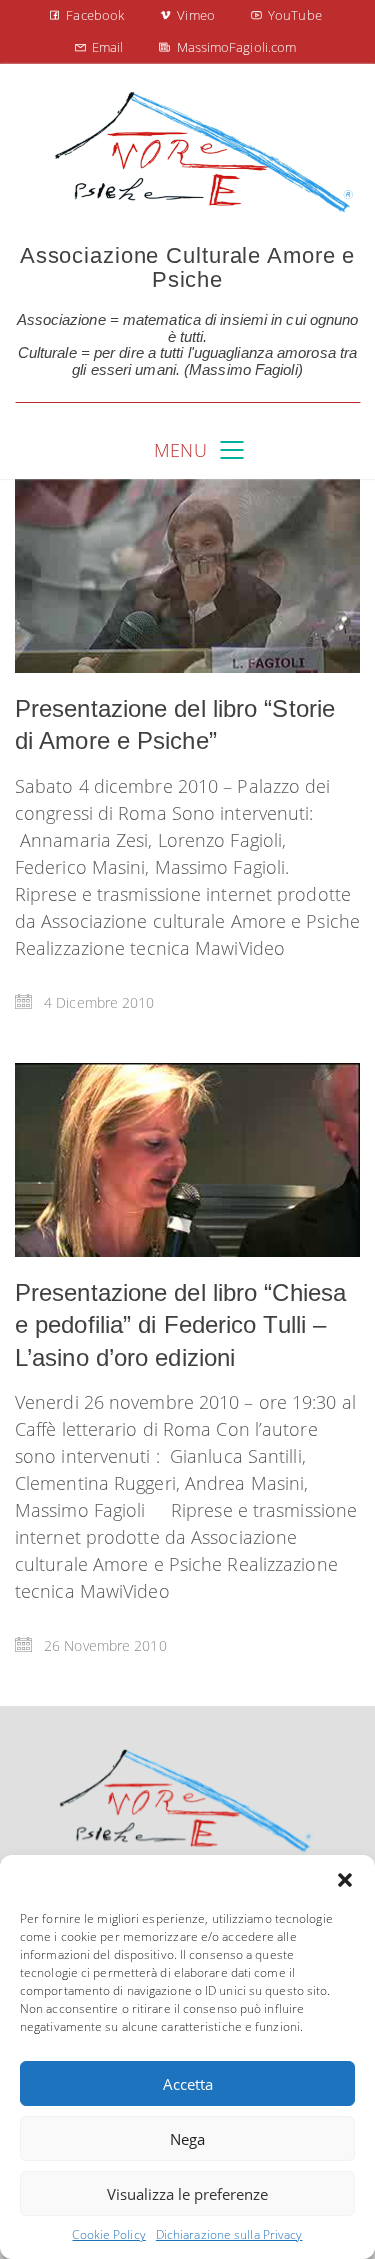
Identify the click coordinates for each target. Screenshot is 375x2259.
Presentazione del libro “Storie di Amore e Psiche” (175, 724)
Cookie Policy (108, 2234)
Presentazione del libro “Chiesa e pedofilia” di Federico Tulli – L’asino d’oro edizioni (180, 1325)
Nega (187, 2139)
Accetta (188, 2084)
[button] (345, 1880)
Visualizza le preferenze (187, 2194)
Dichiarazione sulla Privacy (229, 2234)
